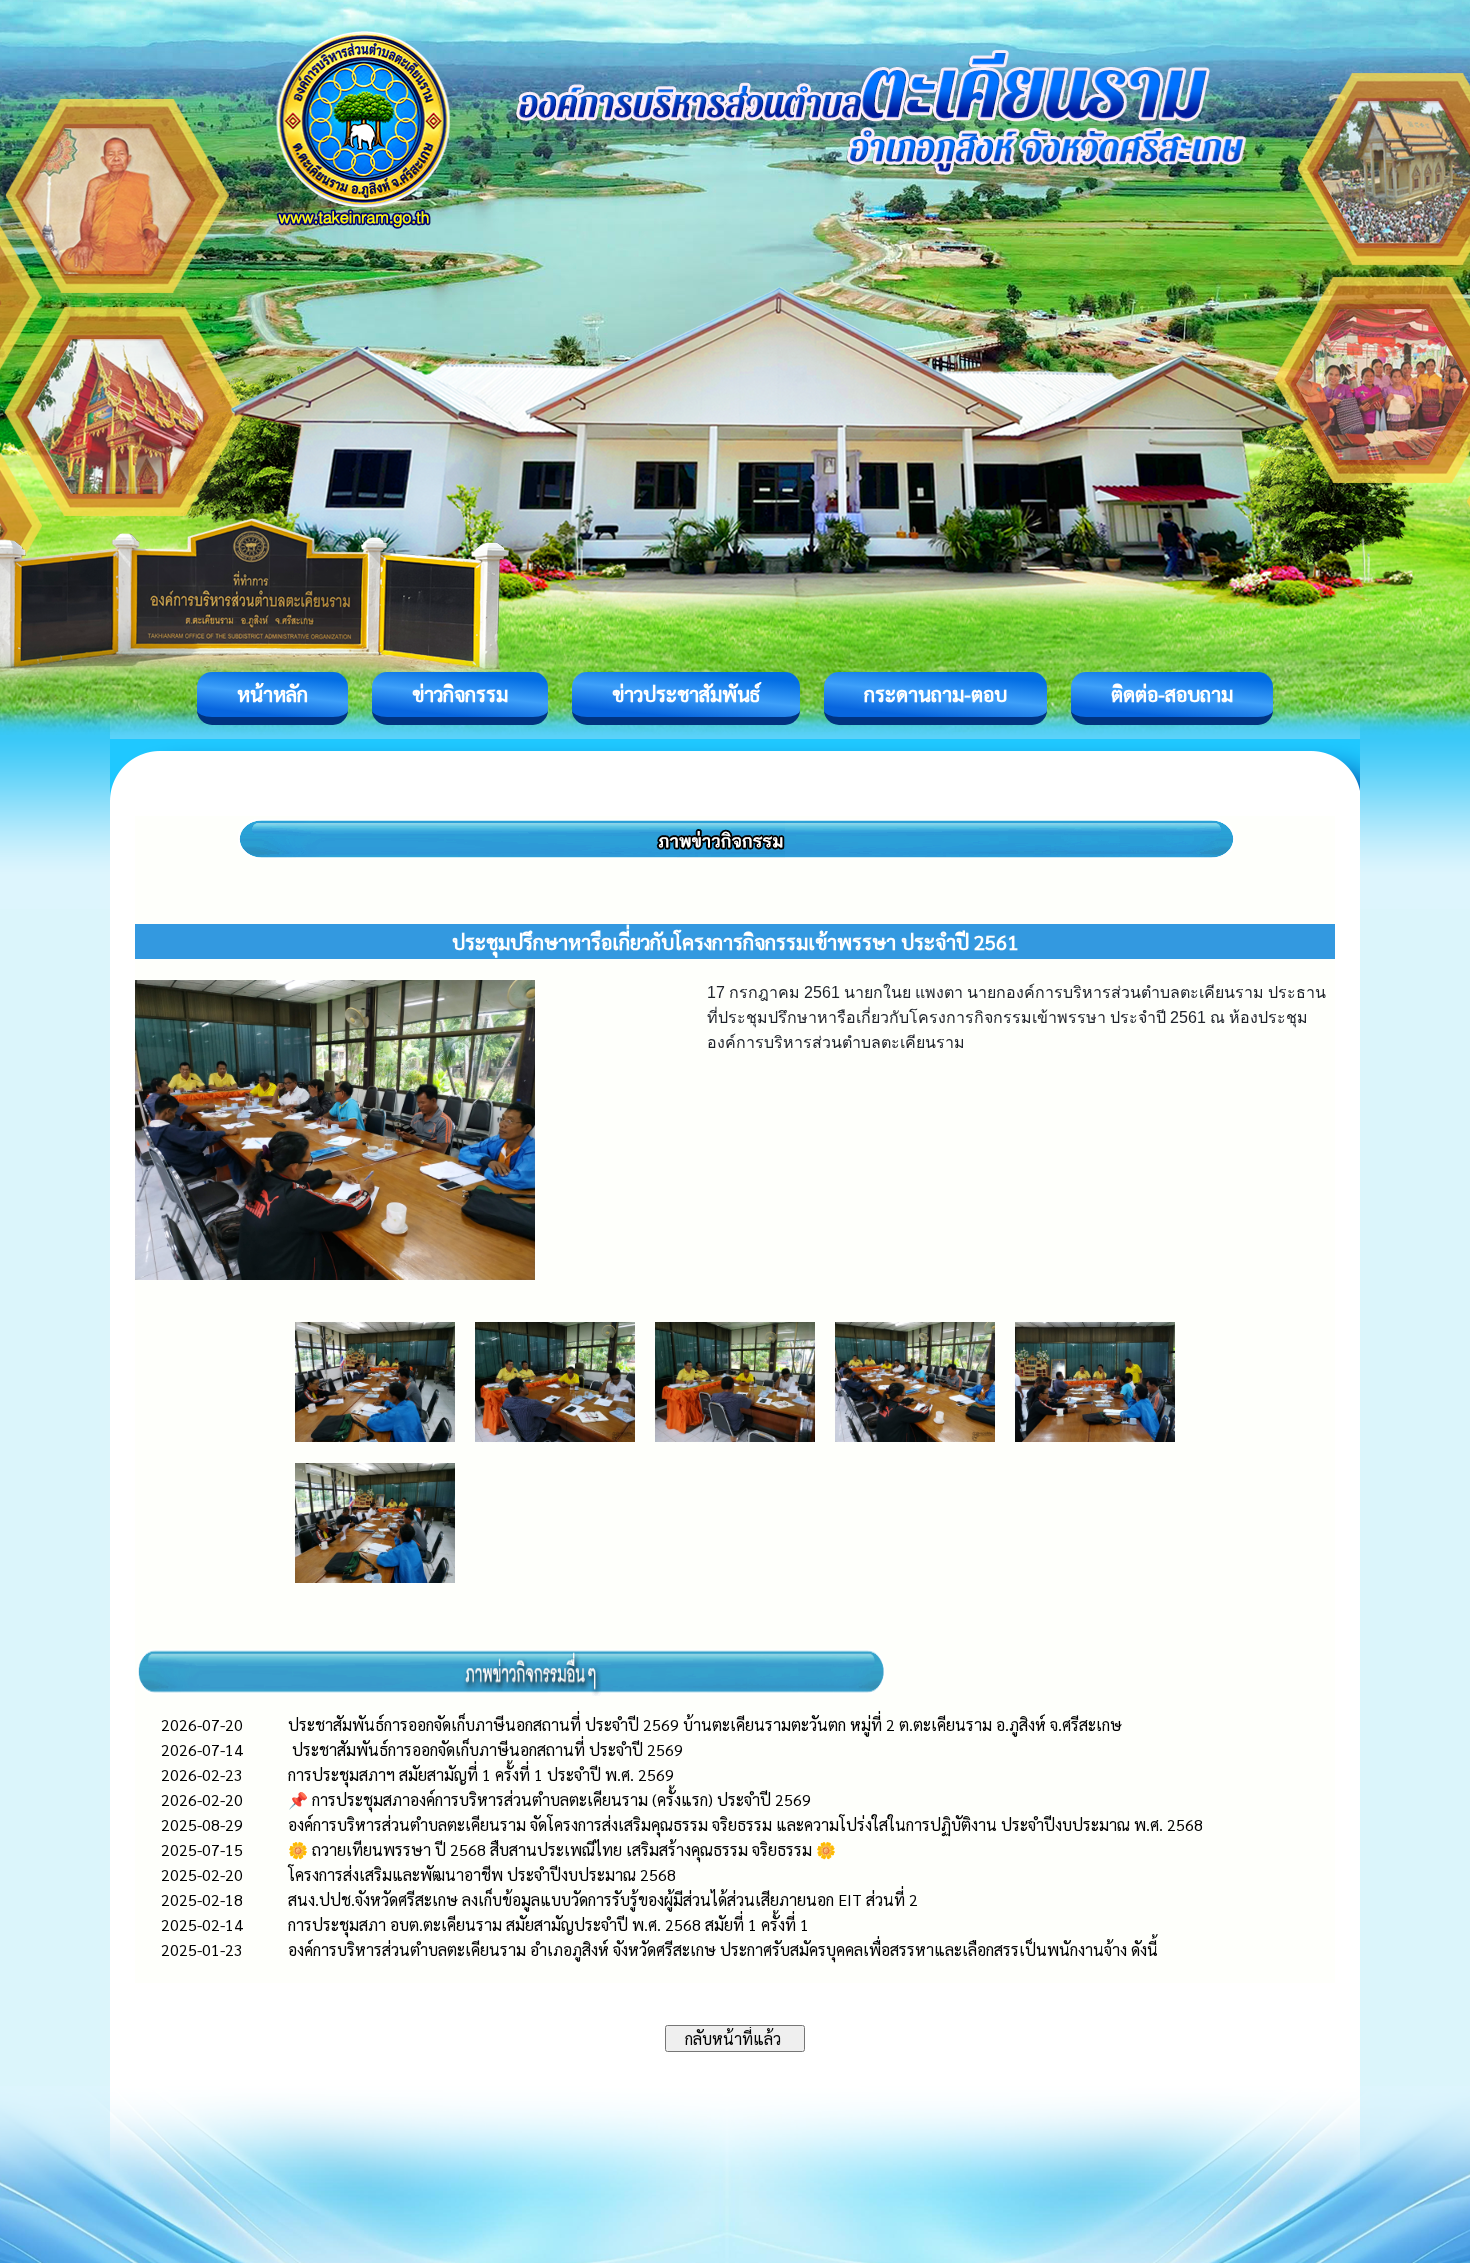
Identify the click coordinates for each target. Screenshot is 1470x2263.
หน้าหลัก (272, 694)
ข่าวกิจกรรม (460, 694)
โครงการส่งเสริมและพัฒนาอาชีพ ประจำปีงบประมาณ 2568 (482, 1874)
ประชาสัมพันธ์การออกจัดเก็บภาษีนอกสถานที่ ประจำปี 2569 (485, 1749)
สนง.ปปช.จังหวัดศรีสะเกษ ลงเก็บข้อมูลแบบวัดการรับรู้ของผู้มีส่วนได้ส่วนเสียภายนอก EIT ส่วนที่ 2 (603, 1899)
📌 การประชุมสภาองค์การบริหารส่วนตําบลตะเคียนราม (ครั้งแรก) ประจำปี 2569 (549, 1799)
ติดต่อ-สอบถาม (1172, 694)
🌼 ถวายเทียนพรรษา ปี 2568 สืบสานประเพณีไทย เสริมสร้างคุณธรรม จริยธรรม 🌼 (562, 1849)
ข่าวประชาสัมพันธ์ (686, 694)
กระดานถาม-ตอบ (935, 694)
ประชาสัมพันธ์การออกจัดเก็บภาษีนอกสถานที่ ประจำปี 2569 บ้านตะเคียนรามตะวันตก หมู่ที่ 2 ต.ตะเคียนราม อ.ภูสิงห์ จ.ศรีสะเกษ (705, 1724)
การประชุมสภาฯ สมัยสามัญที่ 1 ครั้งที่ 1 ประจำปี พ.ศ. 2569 (481, 1774)
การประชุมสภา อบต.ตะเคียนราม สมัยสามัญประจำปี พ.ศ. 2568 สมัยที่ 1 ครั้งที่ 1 (548, 1924)
